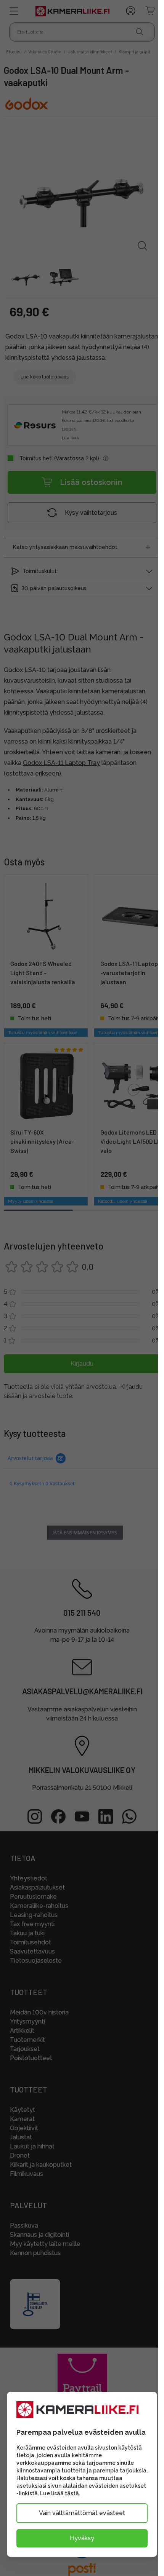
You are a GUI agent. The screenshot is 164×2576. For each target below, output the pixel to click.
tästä (72, 2493)
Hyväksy (82, 2538)
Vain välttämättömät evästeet (82, 2513)
